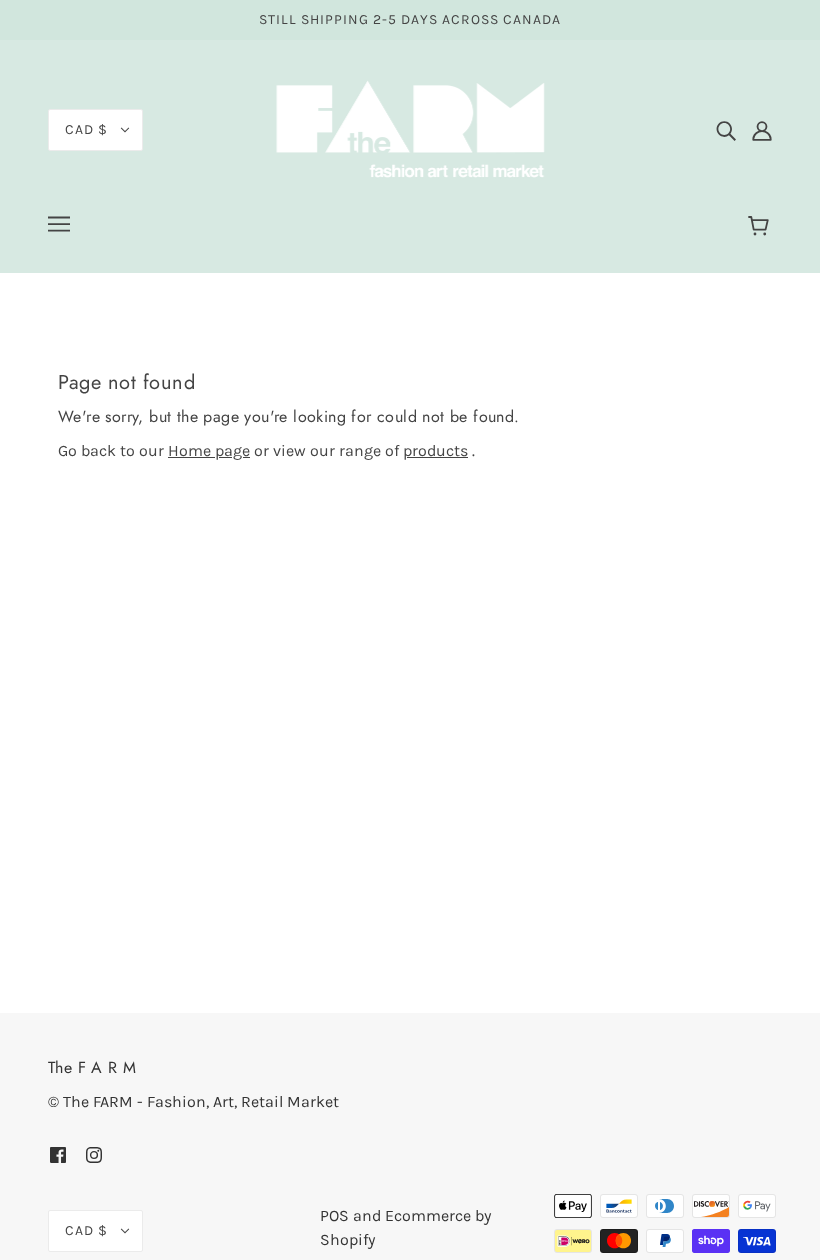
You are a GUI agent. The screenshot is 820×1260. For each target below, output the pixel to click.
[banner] (410, 128)
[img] (726, 130)
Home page (209, 450)
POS (334, 1215)
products (435, 450)
